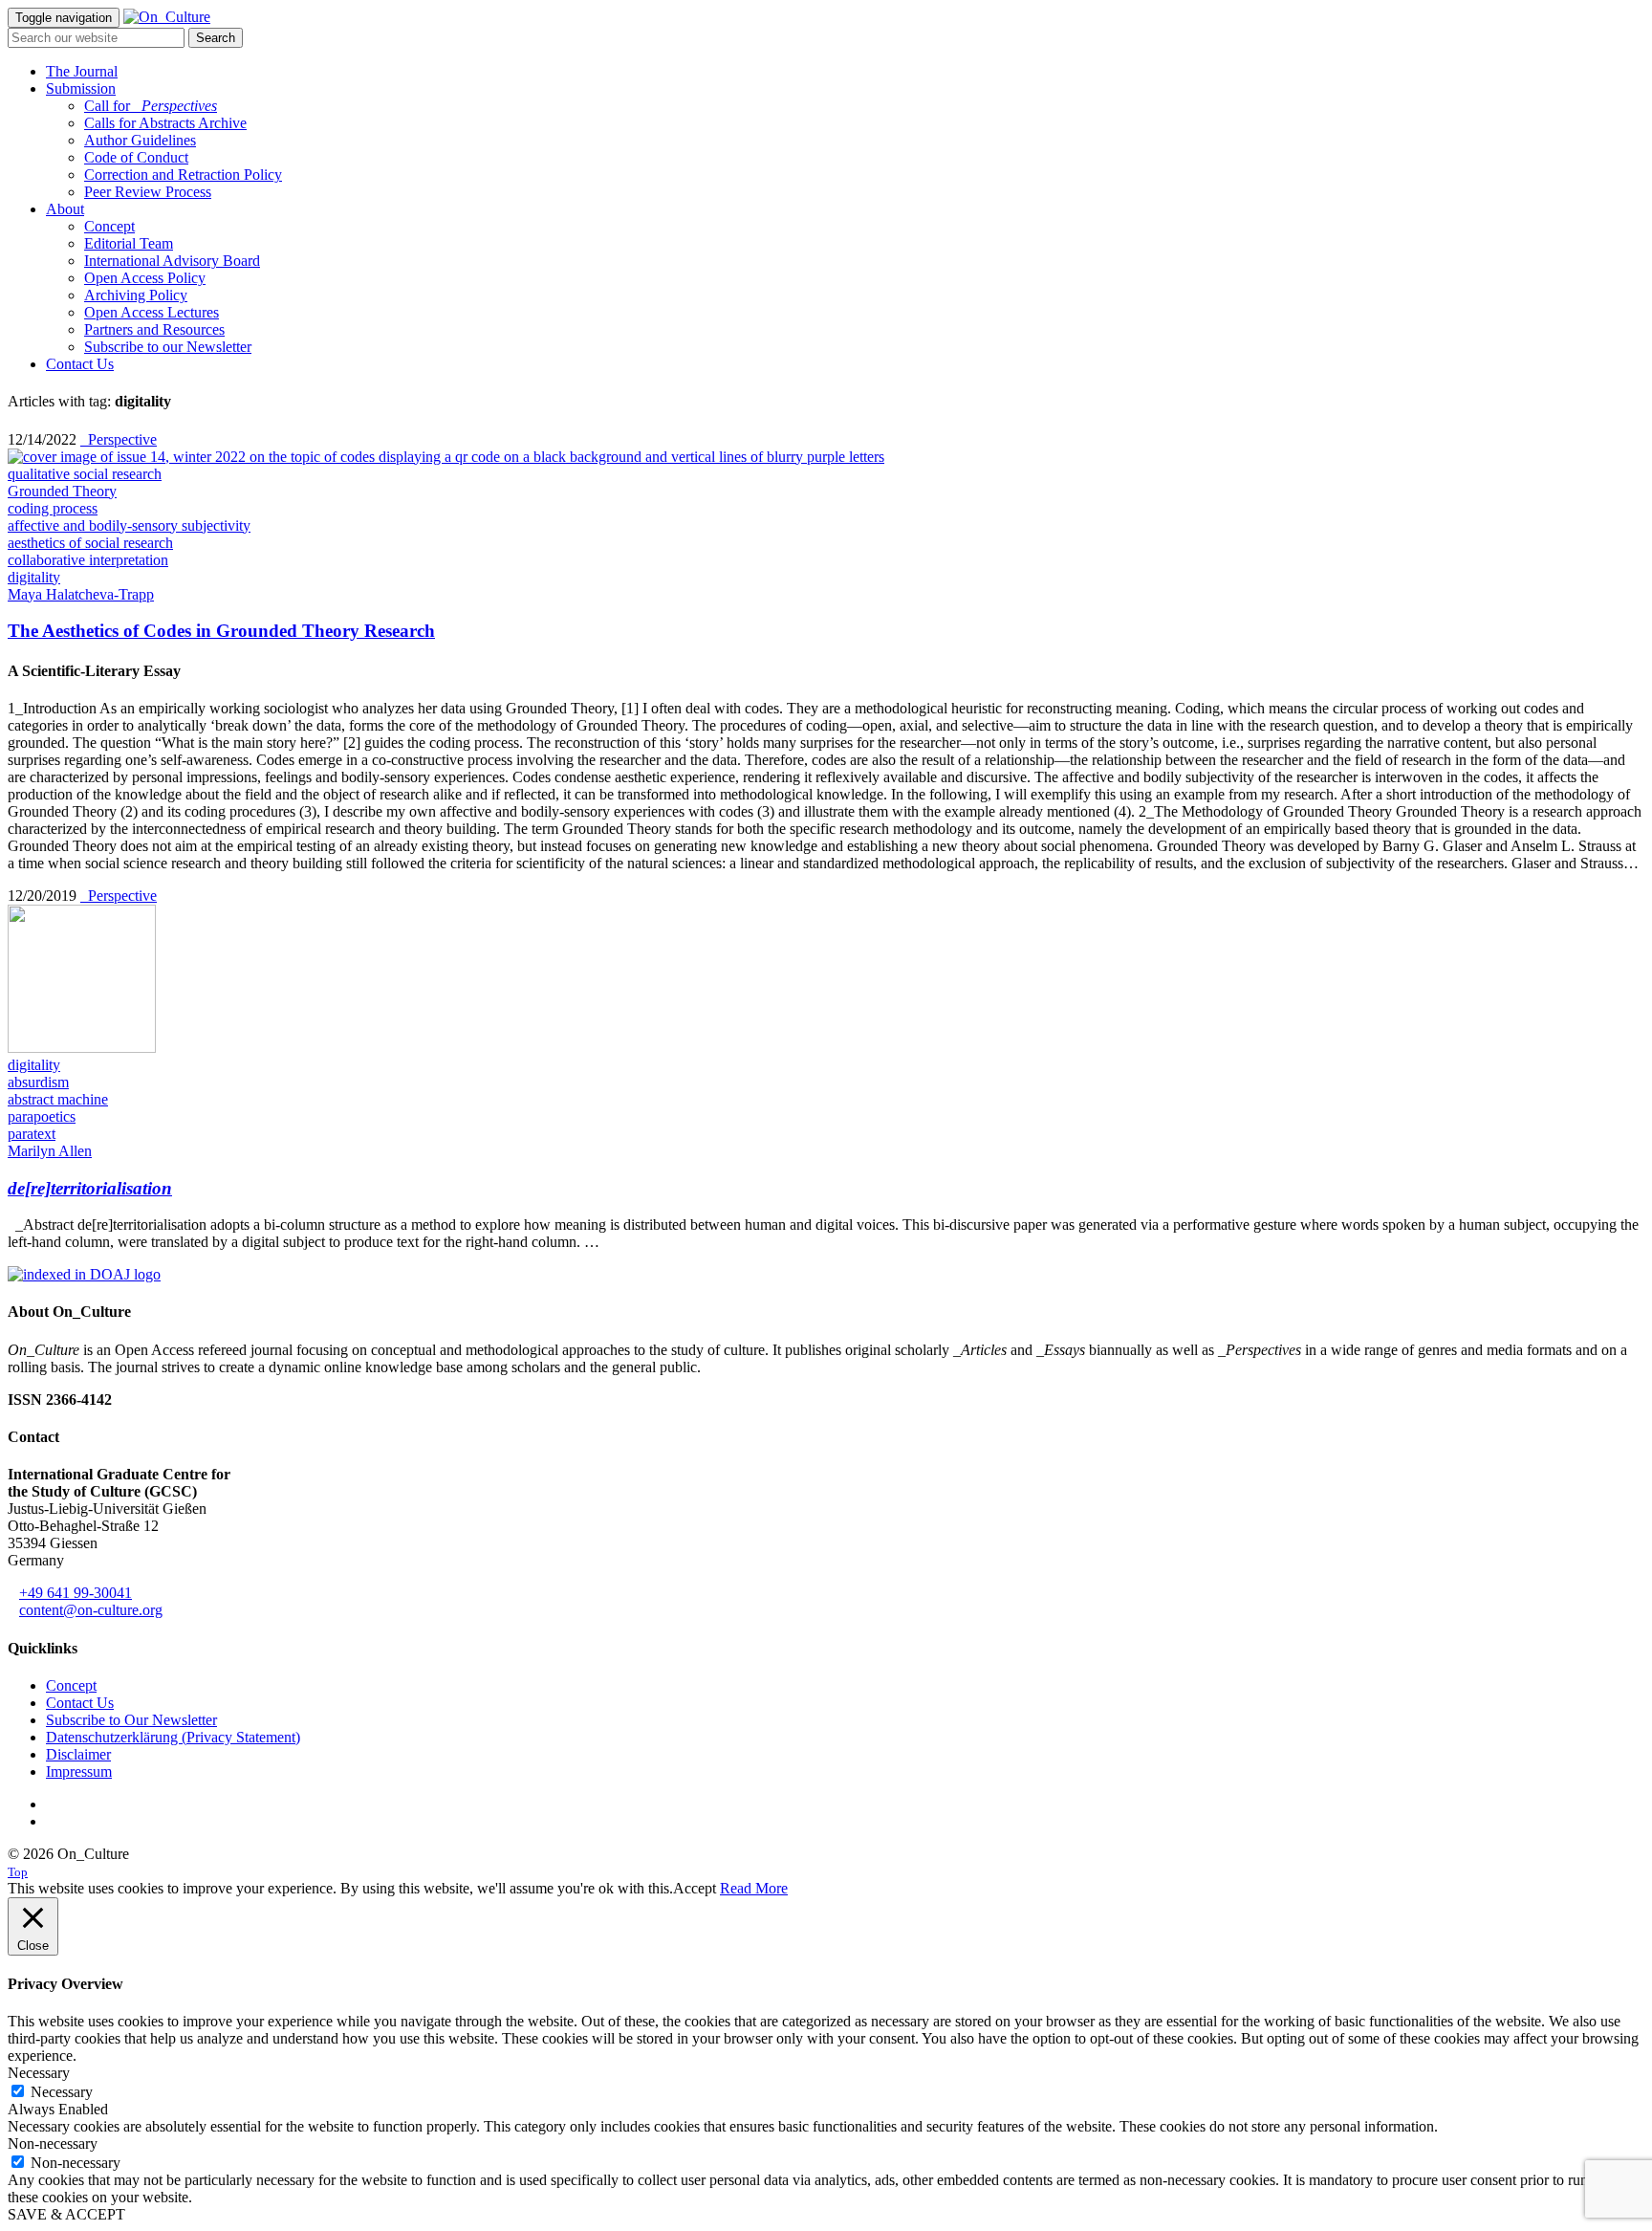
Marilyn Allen (50, 1151)
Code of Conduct (136, 157)
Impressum (79, 1772)
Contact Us (80, 364)
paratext (32, 1134)
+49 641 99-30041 (76, 1593)
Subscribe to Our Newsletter (131, 1720)
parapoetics (42, 1116)
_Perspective (119, 439)
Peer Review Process (148, 192)
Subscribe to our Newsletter (168, 347)
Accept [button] (695, 1888)
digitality (34, 577)
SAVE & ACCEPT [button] (66, 2214)
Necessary (62, 2092)
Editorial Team (129, 243)
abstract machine (58, 1099)
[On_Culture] (167, 17)
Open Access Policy (145, 278)
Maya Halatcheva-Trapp (81, 594)
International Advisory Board (172, 261)
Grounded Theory (62, 491)
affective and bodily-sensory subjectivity (129, 525)
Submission (81, 88)
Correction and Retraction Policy (183, 175)
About (65, 209)
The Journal (82, 71)
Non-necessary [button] (53, 2144)
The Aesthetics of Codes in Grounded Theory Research (221, 631)
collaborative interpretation (88, 560)
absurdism (38, 1082)
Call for (151, 106)
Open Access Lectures (152, 312)
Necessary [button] (39, 2073)
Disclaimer (78, 1754)
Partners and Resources (154, 329)
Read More (754, 1888)
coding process (53, 508)
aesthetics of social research (90, 543)
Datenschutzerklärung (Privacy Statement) (173, 1737)
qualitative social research (85, 474)
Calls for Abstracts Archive (165, 123)
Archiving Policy (136, 295)
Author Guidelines (140, 140)
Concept (109, 226)
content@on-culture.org (91, 1610)
